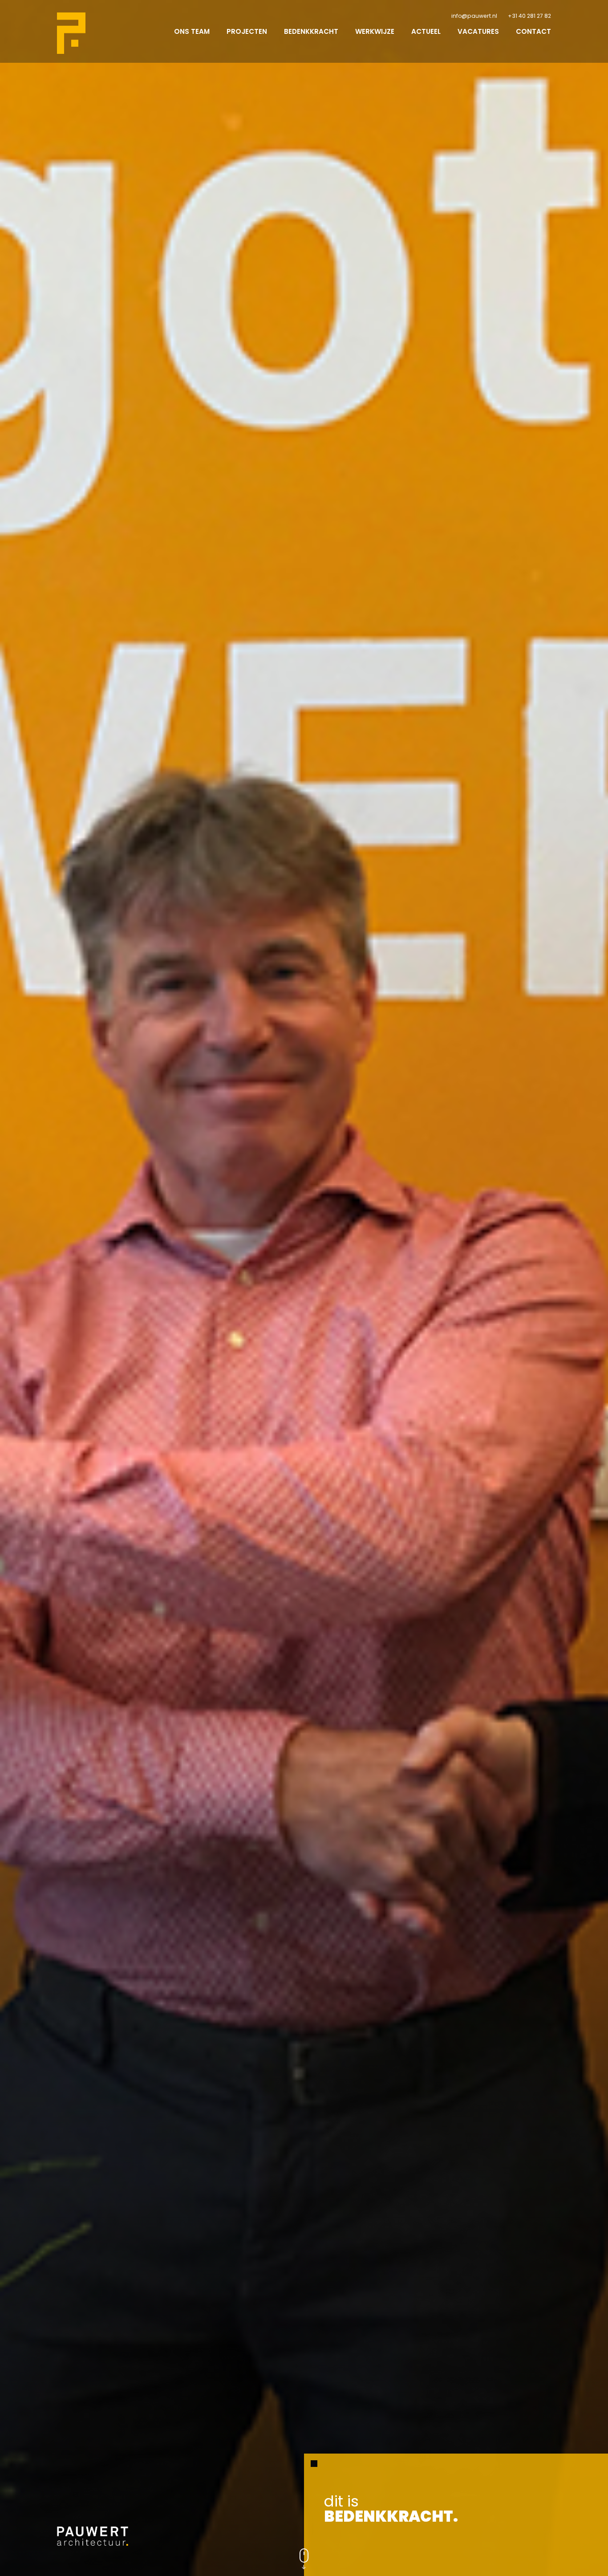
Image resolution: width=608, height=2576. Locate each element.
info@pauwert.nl (474, 16)
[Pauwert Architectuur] (71, 33)
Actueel (426, 31)
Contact (533, 31)
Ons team (192, 31)
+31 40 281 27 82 (529, 16)
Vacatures (478, 31)
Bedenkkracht (311, 31)
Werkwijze (375, 31)
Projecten (247, 31)
